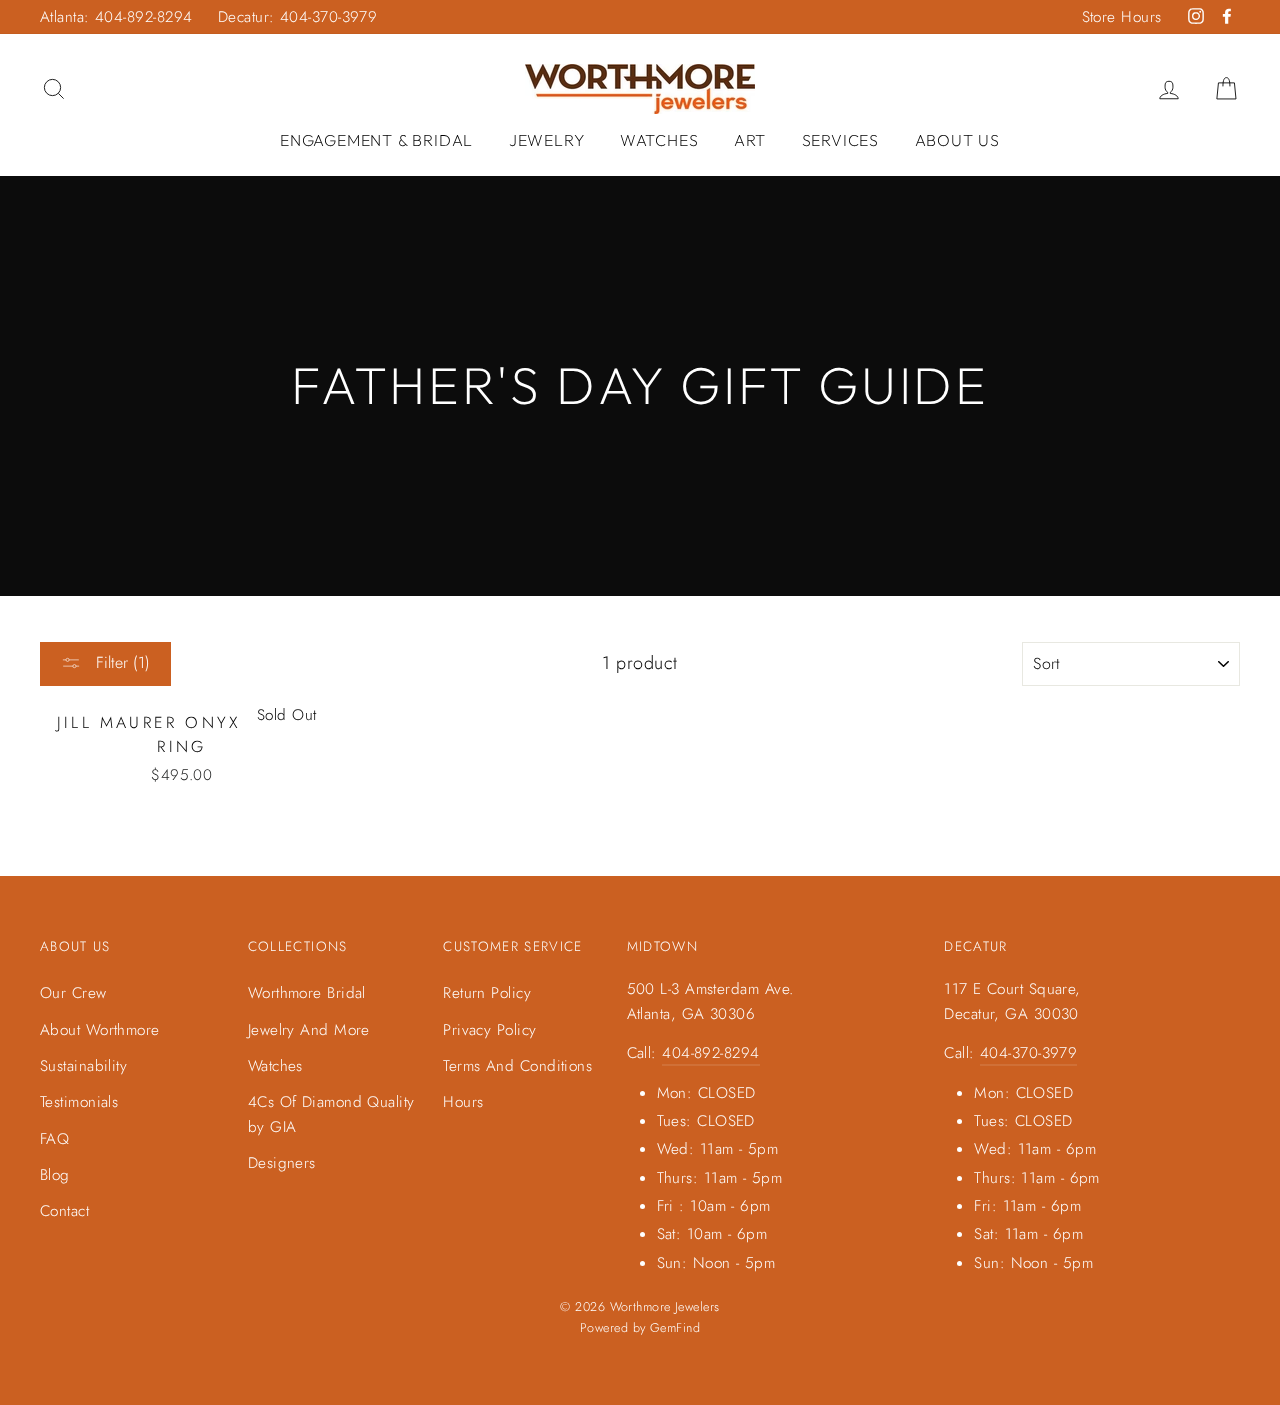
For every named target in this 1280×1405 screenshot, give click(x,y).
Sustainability (83, 1066)
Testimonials (79, 1102)
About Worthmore (100, 1030)
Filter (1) (120, 662)
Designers (282, 1163)
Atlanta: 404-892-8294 (116, 17)
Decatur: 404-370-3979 (297, 17)
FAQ (54, 1139)
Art (750, 140)
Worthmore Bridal (307, 993)
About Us (957, 140)
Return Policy (487, 993)
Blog (55, 1175)
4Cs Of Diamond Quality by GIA (331, 1114)
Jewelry (547, 140)
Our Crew (73, 993)
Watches (659, 140)
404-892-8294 (710, 1053)
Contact (64, 1211)
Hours (463, 1102)
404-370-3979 (1028, 1053)
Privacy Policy (489, 1030)
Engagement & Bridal (376, 140)
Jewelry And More (309, 1030)
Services (840, 140)
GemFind (675, 1328)
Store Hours (1122, 17)
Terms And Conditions (517, 1066)
